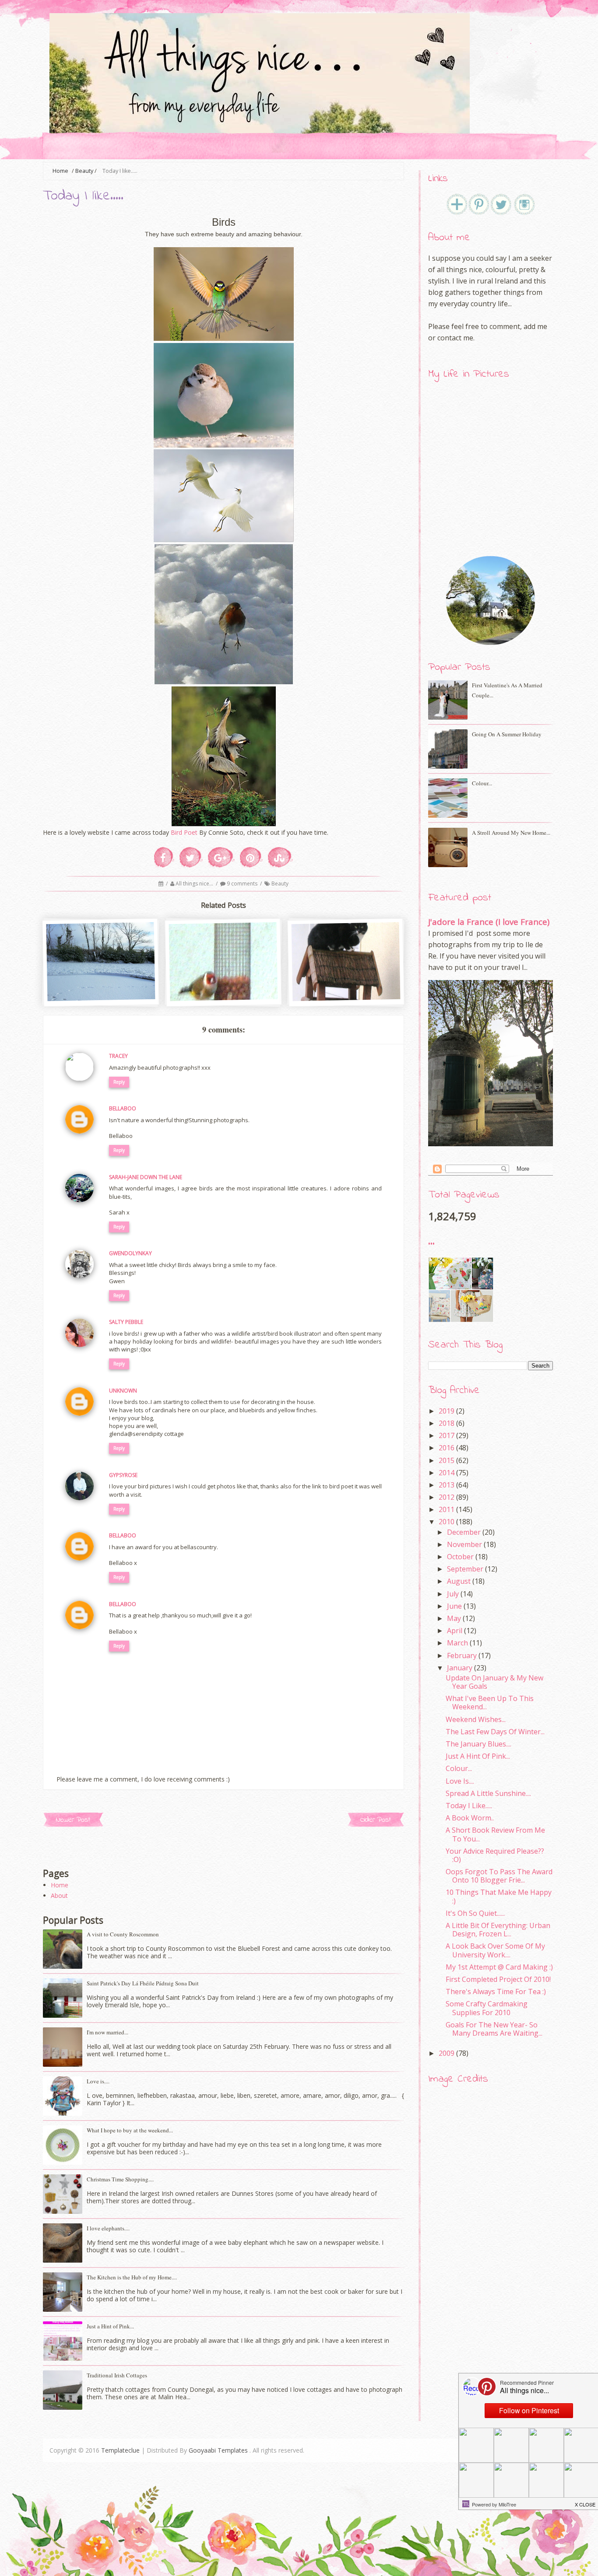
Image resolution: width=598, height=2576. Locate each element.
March (457, 1643)
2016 (447, 1448)
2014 (447, 1473)
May (454, 1618)
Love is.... (98, 2081)
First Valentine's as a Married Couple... (507, 690)
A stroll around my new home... (511, 833)
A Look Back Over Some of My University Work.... (495, 1950)
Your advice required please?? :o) (495, 1855)
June (454, 1606)
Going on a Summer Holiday (507, 734)
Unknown (123, 1391)
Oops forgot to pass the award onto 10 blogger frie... (499, 1876)
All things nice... (195, 884)
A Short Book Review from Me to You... (495, 1834)
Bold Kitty (346, 982)
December (464, 1532)
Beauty (84, 171)
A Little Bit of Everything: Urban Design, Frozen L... (498, 1930)
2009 (447, 2053)
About (59, 1895)
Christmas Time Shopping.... (120, 2179)
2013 (447, 1485)
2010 (447, 1522)
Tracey (118, 1056)
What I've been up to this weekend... (490, 1703)
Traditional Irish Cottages (117, 2375)
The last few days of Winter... (495, 1732)
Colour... (482, 783)
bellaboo (123, 1108)
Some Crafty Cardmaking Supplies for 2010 (487, 2008)
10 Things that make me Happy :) (499, 1896)
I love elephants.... (108, 2228)
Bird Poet (184, 832)
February (462, 1655)
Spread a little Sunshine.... (488, 1793)
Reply (119, 1082)
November (464, 1544)
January (460, 1668)
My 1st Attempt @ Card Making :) (499, 1967)
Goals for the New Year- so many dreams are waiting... (494, 2029)
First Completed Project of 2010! (498, 1979)
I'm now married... (107, 2032)
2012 (447, 1497)
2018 (447, 1423)
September (465, 1569)
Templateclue (120, 2450)
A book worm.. (470, 1818)
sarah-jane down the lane (146, 1177)
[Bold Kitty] (346, 998)
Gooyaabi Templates (218, 2450)
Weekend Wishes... (476, 1719)
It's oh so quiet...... (475, 1913)
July (453, 1594)
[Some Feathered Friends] (224, 998)
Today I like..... (469, 1806)
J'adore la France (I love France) (489, 922)
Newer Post (73, 1820)
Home (60, 1885)
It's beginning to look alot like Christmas (101, 986)
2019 (447, 1411)
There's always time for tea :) (496, 1991)
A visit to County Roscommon (123, 1934)
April (455, 1631)
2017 (447, 1435)
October (460, 1557)
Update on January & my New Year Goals (494, 1682)
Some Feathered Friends (224, 982)
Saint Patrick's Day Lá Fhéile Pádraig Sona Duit (143, 1983)
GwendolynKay (130, 1253)
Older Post (376, 1820)
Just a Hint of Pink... (110, 2326)
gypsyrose (123, 1475)
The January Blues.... (478, 1744)
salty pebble (126, 1322)
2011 (447, 1509)
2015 (447, 1460)
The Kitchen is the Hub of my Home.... (132, 2277)
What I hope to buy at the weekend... (130, 2130)
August (459, 1581)
